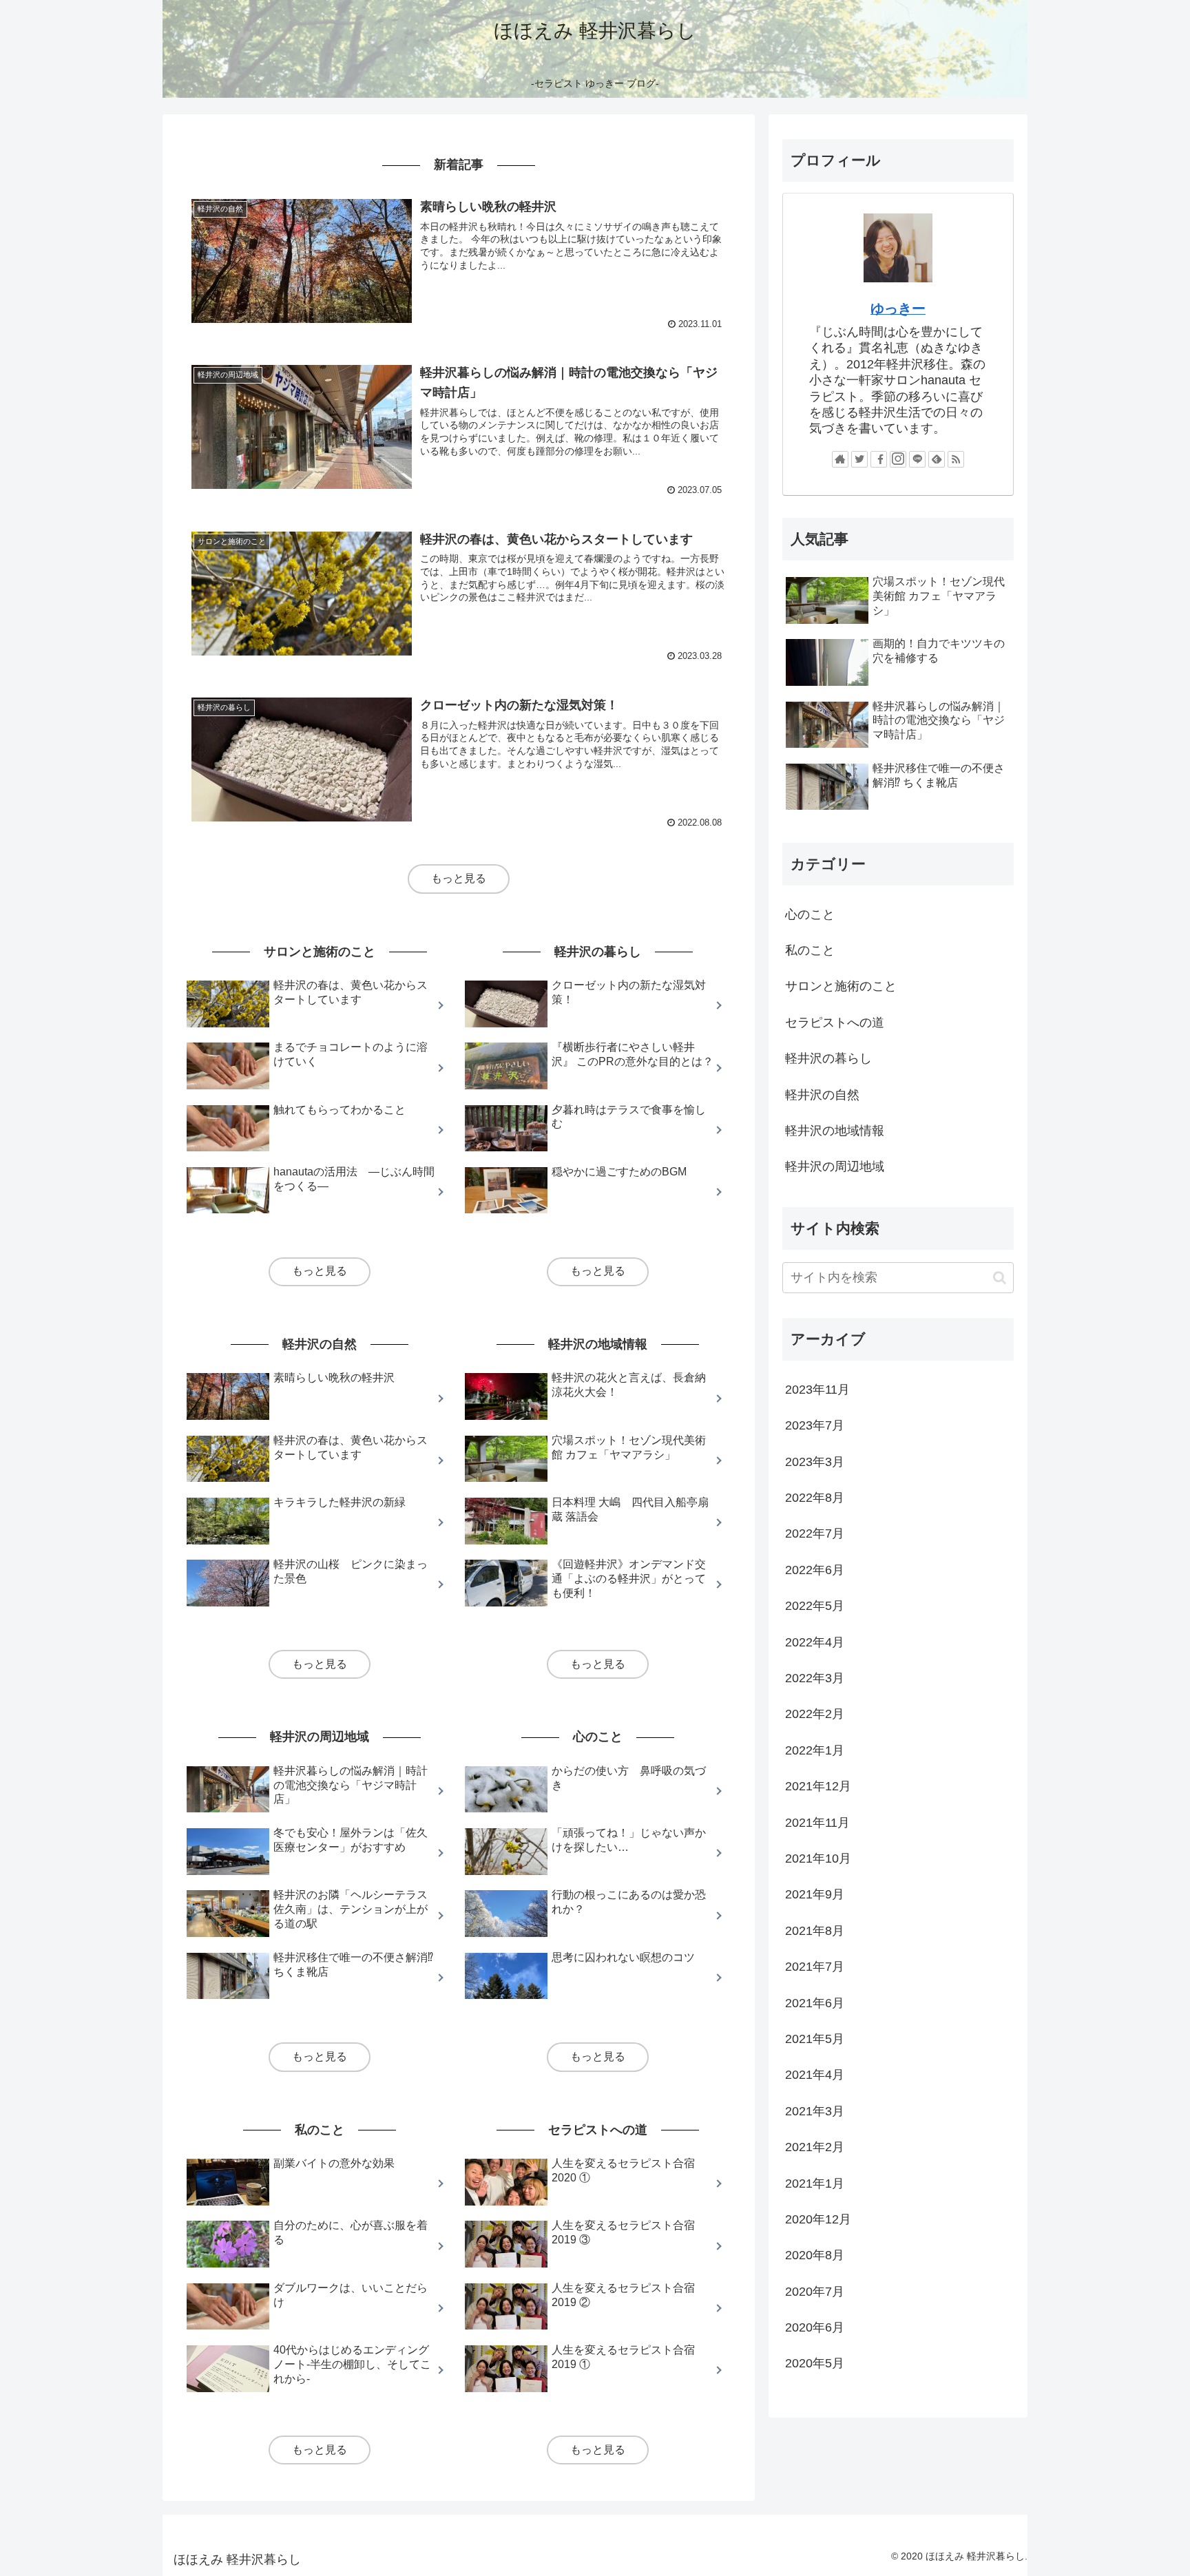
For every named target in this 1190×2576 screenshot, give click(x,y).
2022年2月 (815, 1714)
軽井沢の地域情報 (835, 1131)
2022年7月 (815, 1533)
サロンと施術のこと (841, 986)
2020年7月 (815, 2292)
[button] (1000, 1278)
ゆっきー (898, 308)
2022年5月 (815, 1606)
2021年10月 (818, 1858)
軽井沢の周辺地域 (835, 1166)
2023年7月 (815, 1425)
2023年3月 (815, 1462)
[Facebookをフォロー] (879, 459)
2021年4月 (815, 2075)
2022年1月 (815, 1750)
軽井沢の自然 (822, 1095)
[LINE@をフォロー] (917, 459)
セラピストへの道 (835, 1023)
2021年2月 (815, 2147)
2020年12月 (818, 2219)
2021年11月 (817, 1823)
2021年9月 (815, 1894)
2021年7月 (815, 1967)
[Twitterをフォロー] (859, 459)
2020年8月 (815, 2255)
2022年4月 (815, 1642)
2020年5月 (815, 2363)
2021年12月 (818, 1786)
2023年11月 (817, 1390)
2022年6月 (815, 1570)
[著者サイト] (840, 459)
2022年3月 (815, 1678)
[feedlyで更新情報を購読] (937, 459)
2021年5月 (815, 2039)
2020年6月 (815, 2327)
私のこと (810, 950)
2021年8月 (815, 1931)
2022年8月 (815, 1498)
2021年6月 (815, 2003)
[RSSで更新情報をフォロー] (956, 459)
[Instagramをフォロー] (898, 459)
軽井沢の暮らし (828, 1058)
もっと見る (459, 878)
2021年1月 (815, 2184)
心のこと (810, 914)
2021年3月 (815, 2111)
